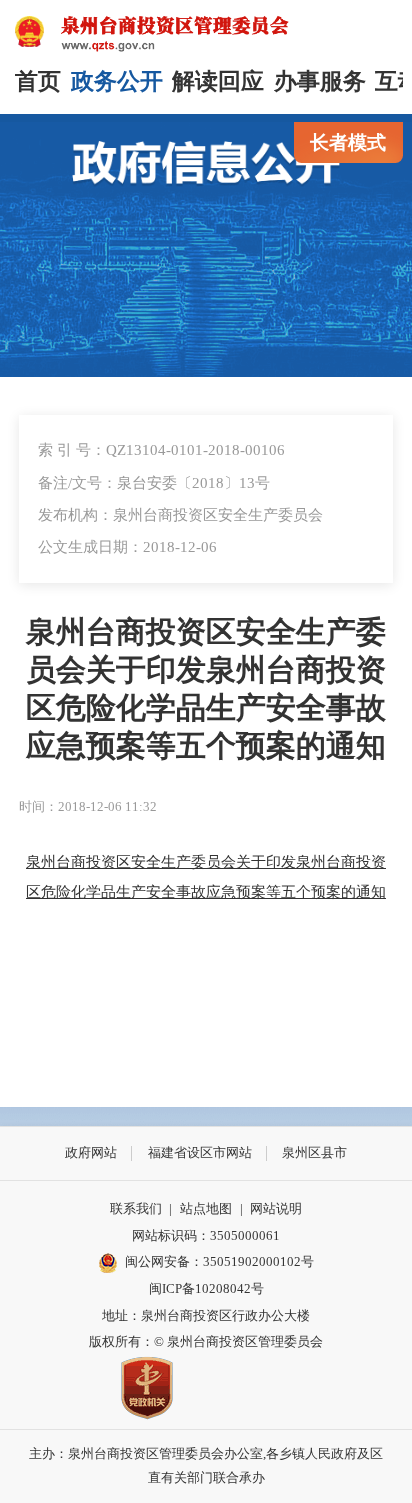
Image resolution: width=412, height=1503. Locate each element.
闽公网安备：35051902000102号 (219, 1261)
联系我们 (136, 1208)
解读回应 (218, 81)
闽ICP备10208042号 (206, 1288)
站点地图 (206, 1208)
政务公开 (117, 81)
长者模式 (348, 142)
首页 (38, 81)
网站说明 (276, 1208)
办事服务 (320, 81)
